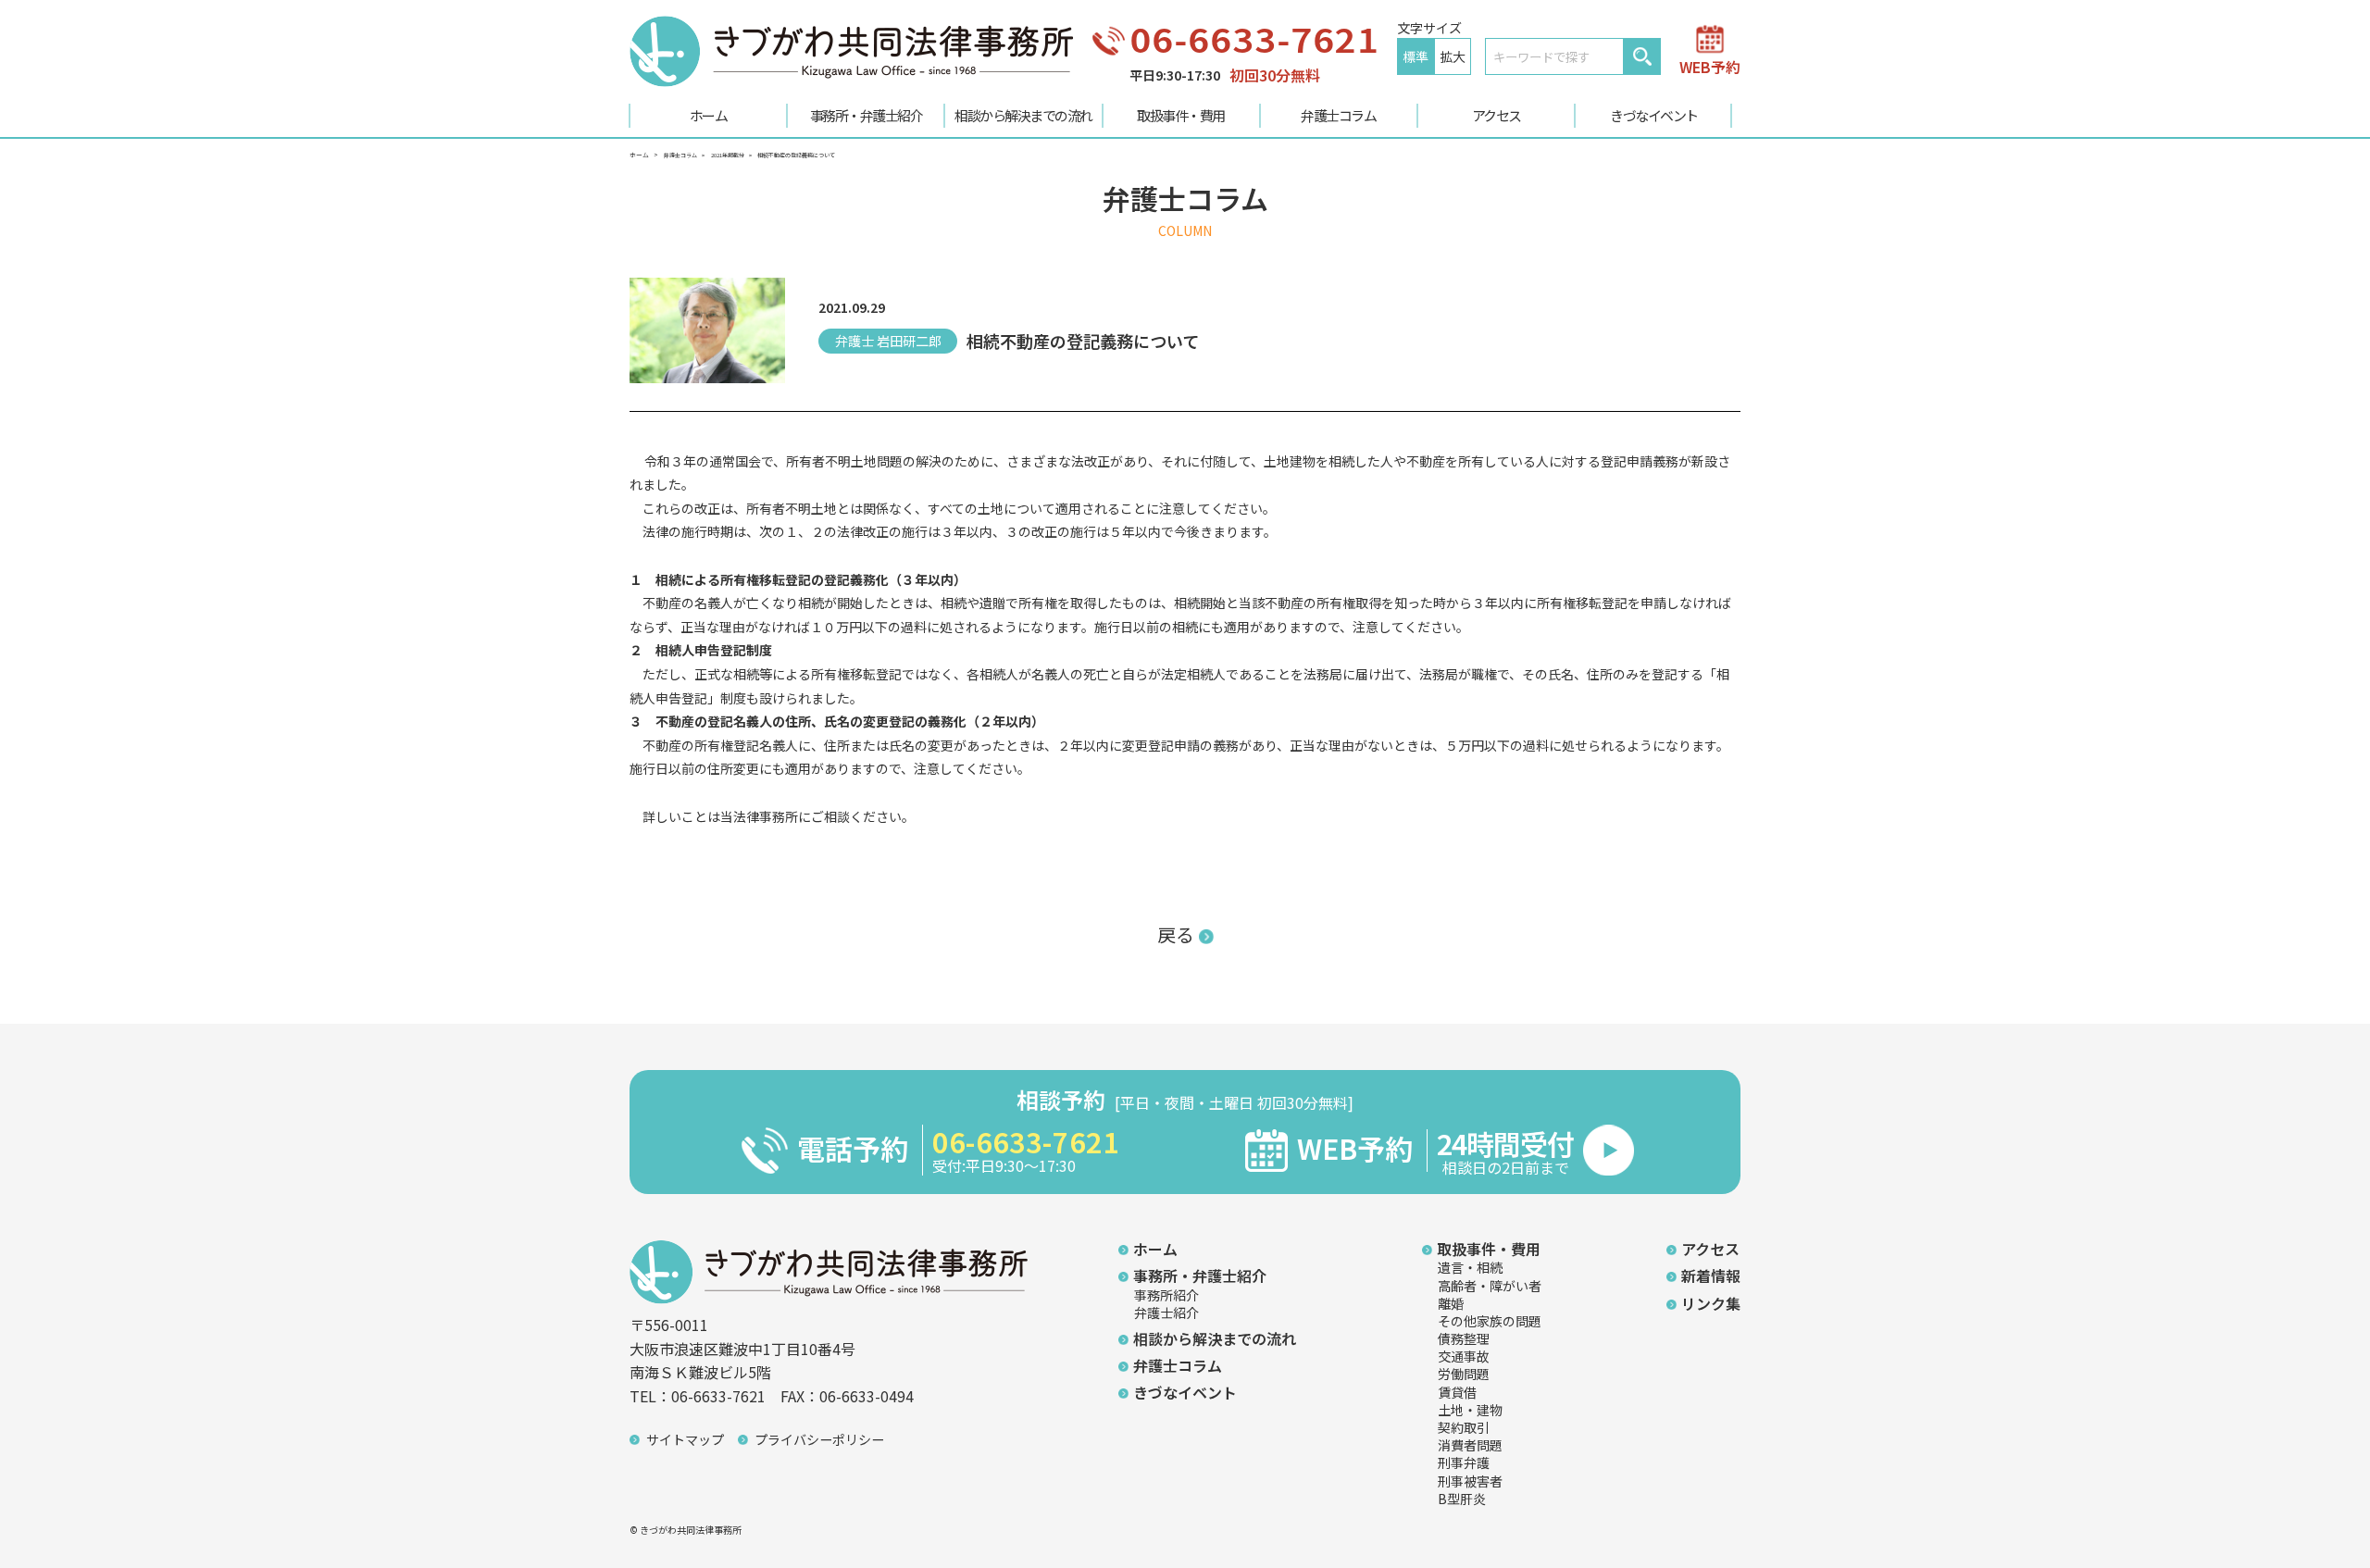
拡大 (1453, 56)
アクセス (1497, 115)
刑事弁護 (1464, 1462)
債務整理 (1464, 1338)
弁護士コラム (1338, 115)
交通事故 (1464, 1356)
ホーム (709, 115)
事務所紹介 (1166, 1295)
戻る (1176, 934)
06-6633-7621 (1254, 38)
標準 (1416, 56)
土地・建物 (1470, 1410)
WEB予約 (1710, 65)
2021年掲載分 (728, 155)
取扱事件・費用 (1181, 115)
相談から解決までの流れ (1023, 115)
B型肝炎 (1462, 1499)
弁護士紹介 (1166, 1313)
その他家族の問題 (1490, 1321)
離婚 (1451, 1303)
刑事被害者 (1470, 1481)
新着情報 (1711, 1276)
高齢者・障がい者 (1490, 1286)
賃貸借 (1457, 1392)
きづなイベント (1654, 115)
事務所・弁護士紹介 (867, 115)
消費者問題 (1470, 1445)
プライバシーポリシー (819, 1439)
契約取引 (1464, 1427)
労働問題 (1464, 1374)
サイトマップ (685, 1439)
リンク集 (1711, 1303)
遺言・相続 (1470, 1267)
